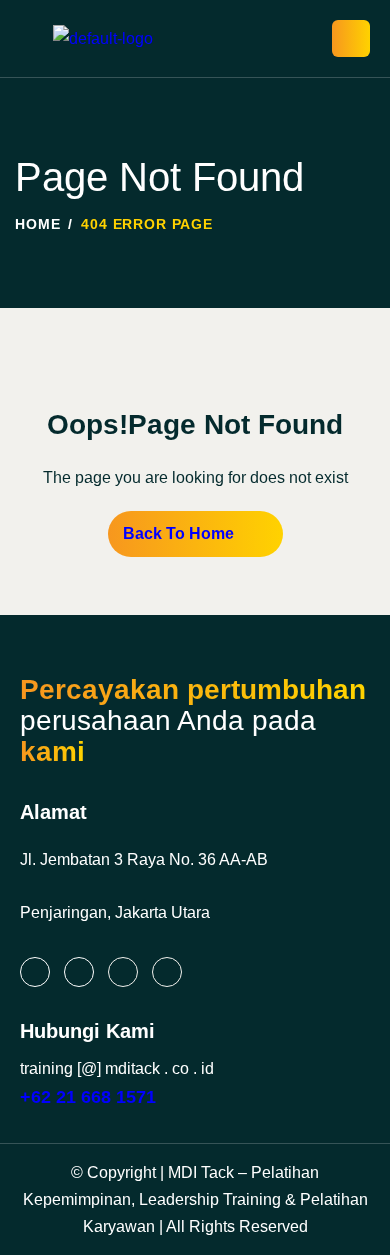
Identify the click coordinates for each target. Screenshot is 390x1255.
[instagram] (79, 972)
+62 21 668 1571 (88, 1097)
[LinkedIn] (35, 972)
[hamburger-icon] (351, 38)
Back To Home (178, 533)
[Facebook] (123, 972)
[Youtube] (167, 972)
